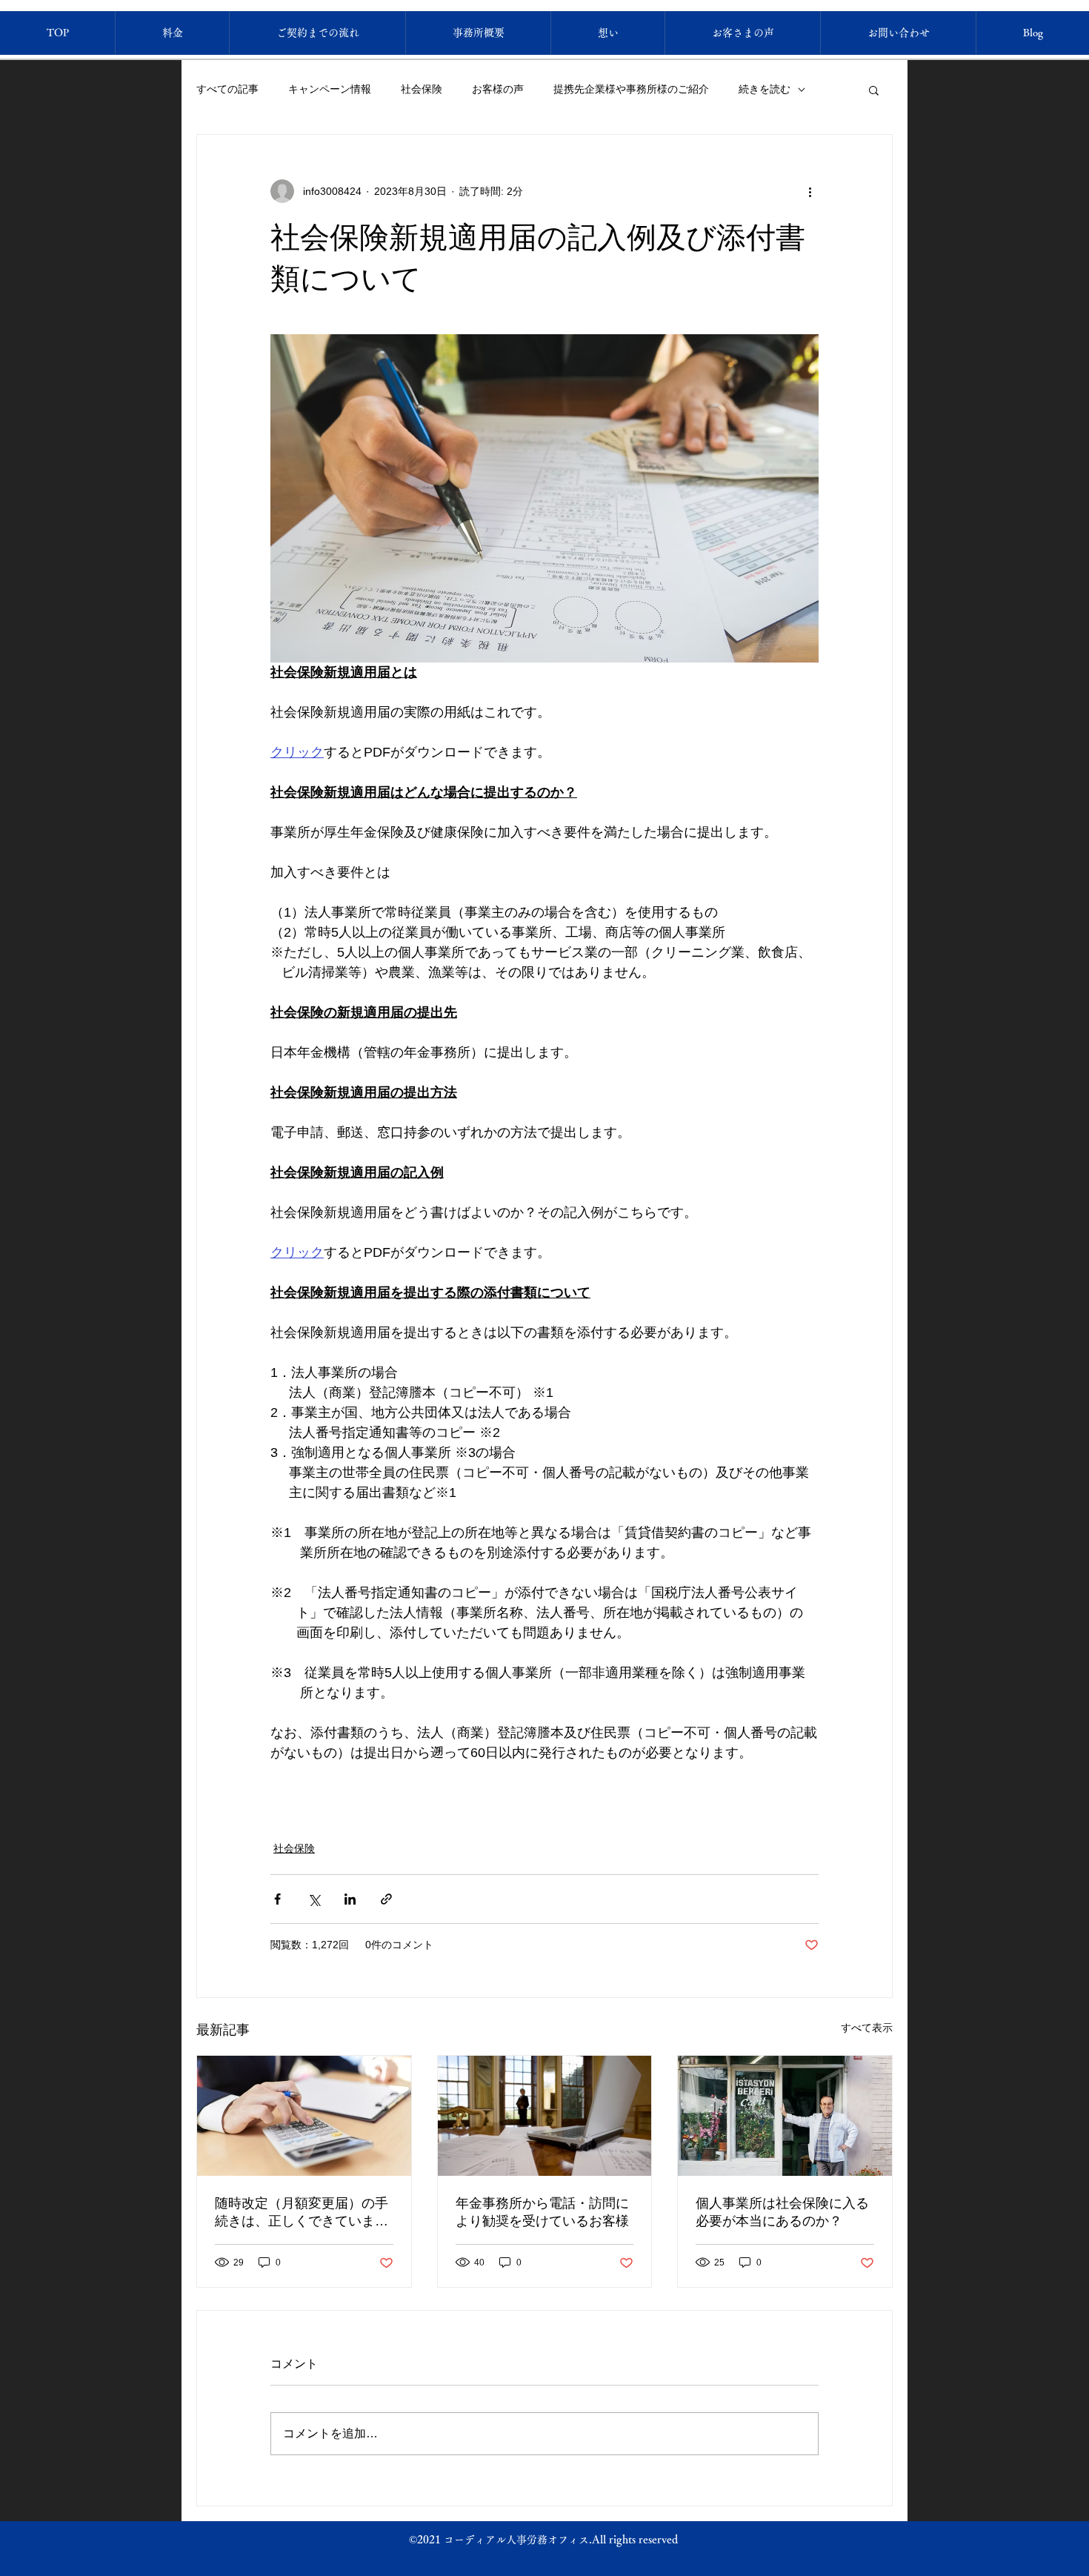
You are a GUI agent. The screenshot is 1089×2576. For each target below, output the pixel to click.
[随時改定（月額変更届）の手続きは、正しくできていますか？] (304, 2116)
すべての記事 (227, 89)
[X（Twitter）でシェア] (314, 1899)
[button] (874, 90)
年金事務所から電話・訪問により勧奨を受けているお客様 (542, 2212)
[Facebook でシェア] (277, 1899)
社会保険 (422, 89)
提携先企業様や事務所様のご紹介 (631, 89)
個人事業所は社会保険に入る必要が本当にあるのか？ (782, 2212)
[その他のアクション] (810, 191)
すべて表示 (867, 2028)
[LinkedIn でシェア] (350, 1899)
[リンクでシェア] (386, 1899)
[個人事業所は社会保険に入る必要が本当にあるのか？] (785, 2116)
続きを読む (765, 89)
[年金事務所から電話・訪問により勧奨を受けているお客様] (545, 2116)
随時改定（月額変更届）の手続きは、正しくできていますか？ (302, 2213)
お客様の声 (498, 89)
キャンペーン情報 (330, 89)
